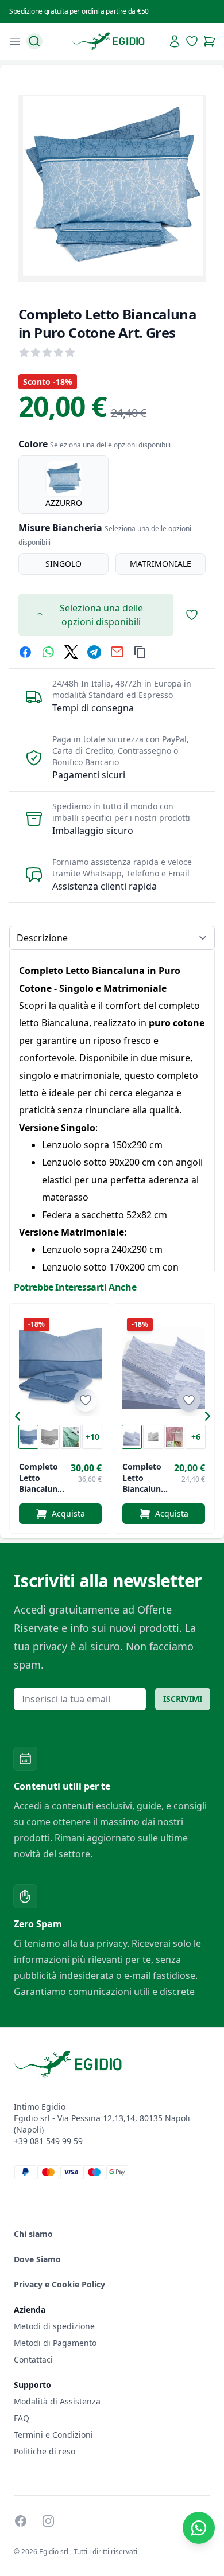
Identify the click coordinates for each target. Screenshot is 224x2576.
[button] (21, 1418)
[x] (71, 652)
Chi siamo (33, 2234)
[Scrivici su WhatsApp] (199, 2528)
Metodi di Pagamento (55, 2343)
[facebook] (25, 652)
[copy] (140, 652)
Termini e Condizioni (53, 2435)
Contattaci (33, 2359)
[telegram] (94, 652)
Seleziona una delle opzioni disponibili (101, 615)
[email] (117, 652)
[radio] (63, 485)
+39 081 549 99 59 (48, 2141)
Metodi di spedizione (54, 2326)
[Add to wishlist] (86, 1400)
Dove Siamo (37, 2259)
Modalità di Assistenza (57, 2401)
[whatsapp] (48, 652)
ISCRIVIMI (183, 1699)
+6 (196, 1437)
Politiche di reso (45, 2451)
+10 (92, 1437)
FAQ (22, 2418)
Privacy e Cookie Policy (59, 2284)
